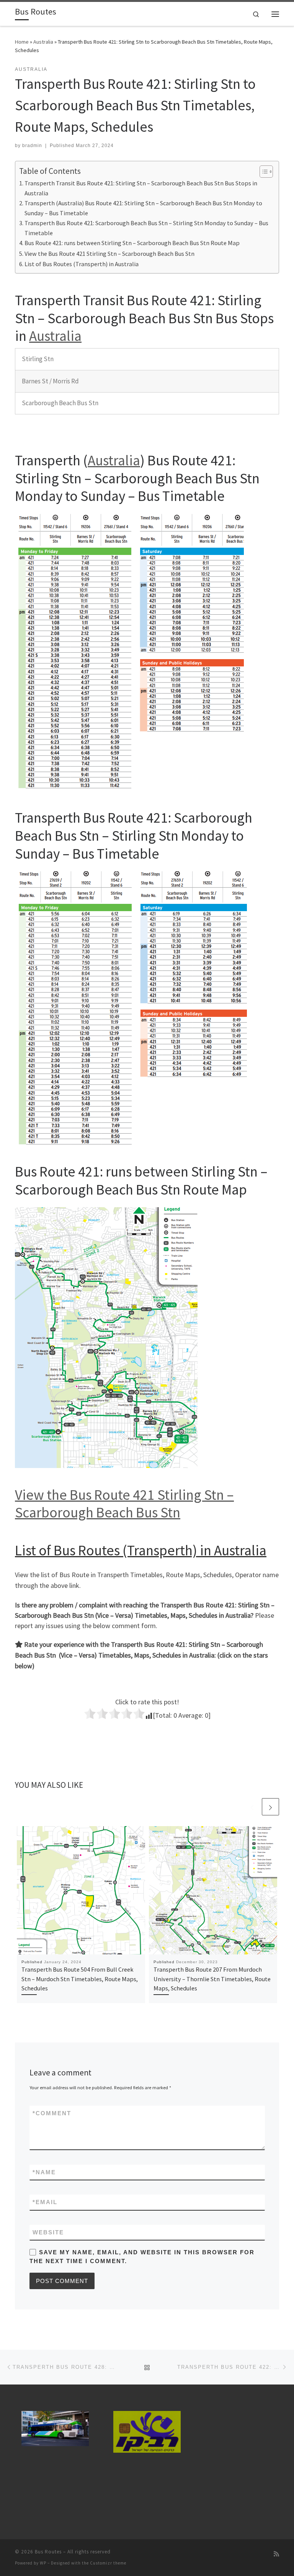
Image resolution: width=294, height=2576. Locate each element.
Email (45, 2202)
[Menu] (275, 14)
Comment (52, 2113)
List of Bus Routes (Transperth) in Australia (82, 264)
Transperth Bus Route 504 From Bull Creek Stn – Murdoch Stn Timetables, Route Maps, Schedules (80, 1979)
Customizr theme (108, 2563)
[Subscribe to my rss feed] (276, 2554)
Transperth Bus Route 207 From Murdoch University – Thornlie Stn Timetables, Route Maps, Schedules (212, 1979)
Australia (43, 42)
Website (48, 2232)
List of (34, 1550)
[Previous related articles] (252, 1807)
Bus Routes (48, 2552)
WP (43, 2563)
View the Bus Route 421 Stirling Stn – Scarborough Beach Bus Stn (109, 254)
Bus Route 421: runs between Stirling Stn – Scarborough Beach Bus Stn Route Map (132, 243)
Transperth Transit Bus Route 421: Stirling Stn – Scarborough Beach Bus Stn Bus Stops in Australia (141, 188)
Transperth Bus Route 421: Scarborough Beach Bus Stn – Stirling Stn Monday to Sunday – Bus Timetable (146, 228)
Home (22, 42)
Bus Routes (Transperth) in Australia (160, 1550)
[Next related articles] (270, 1807)
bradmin (32, 146)
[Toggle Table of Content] (262, 172)
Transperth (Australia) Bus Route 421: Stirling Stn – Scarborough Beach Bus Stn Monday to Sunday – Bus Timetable (143, 208)
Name (44, 2172)
